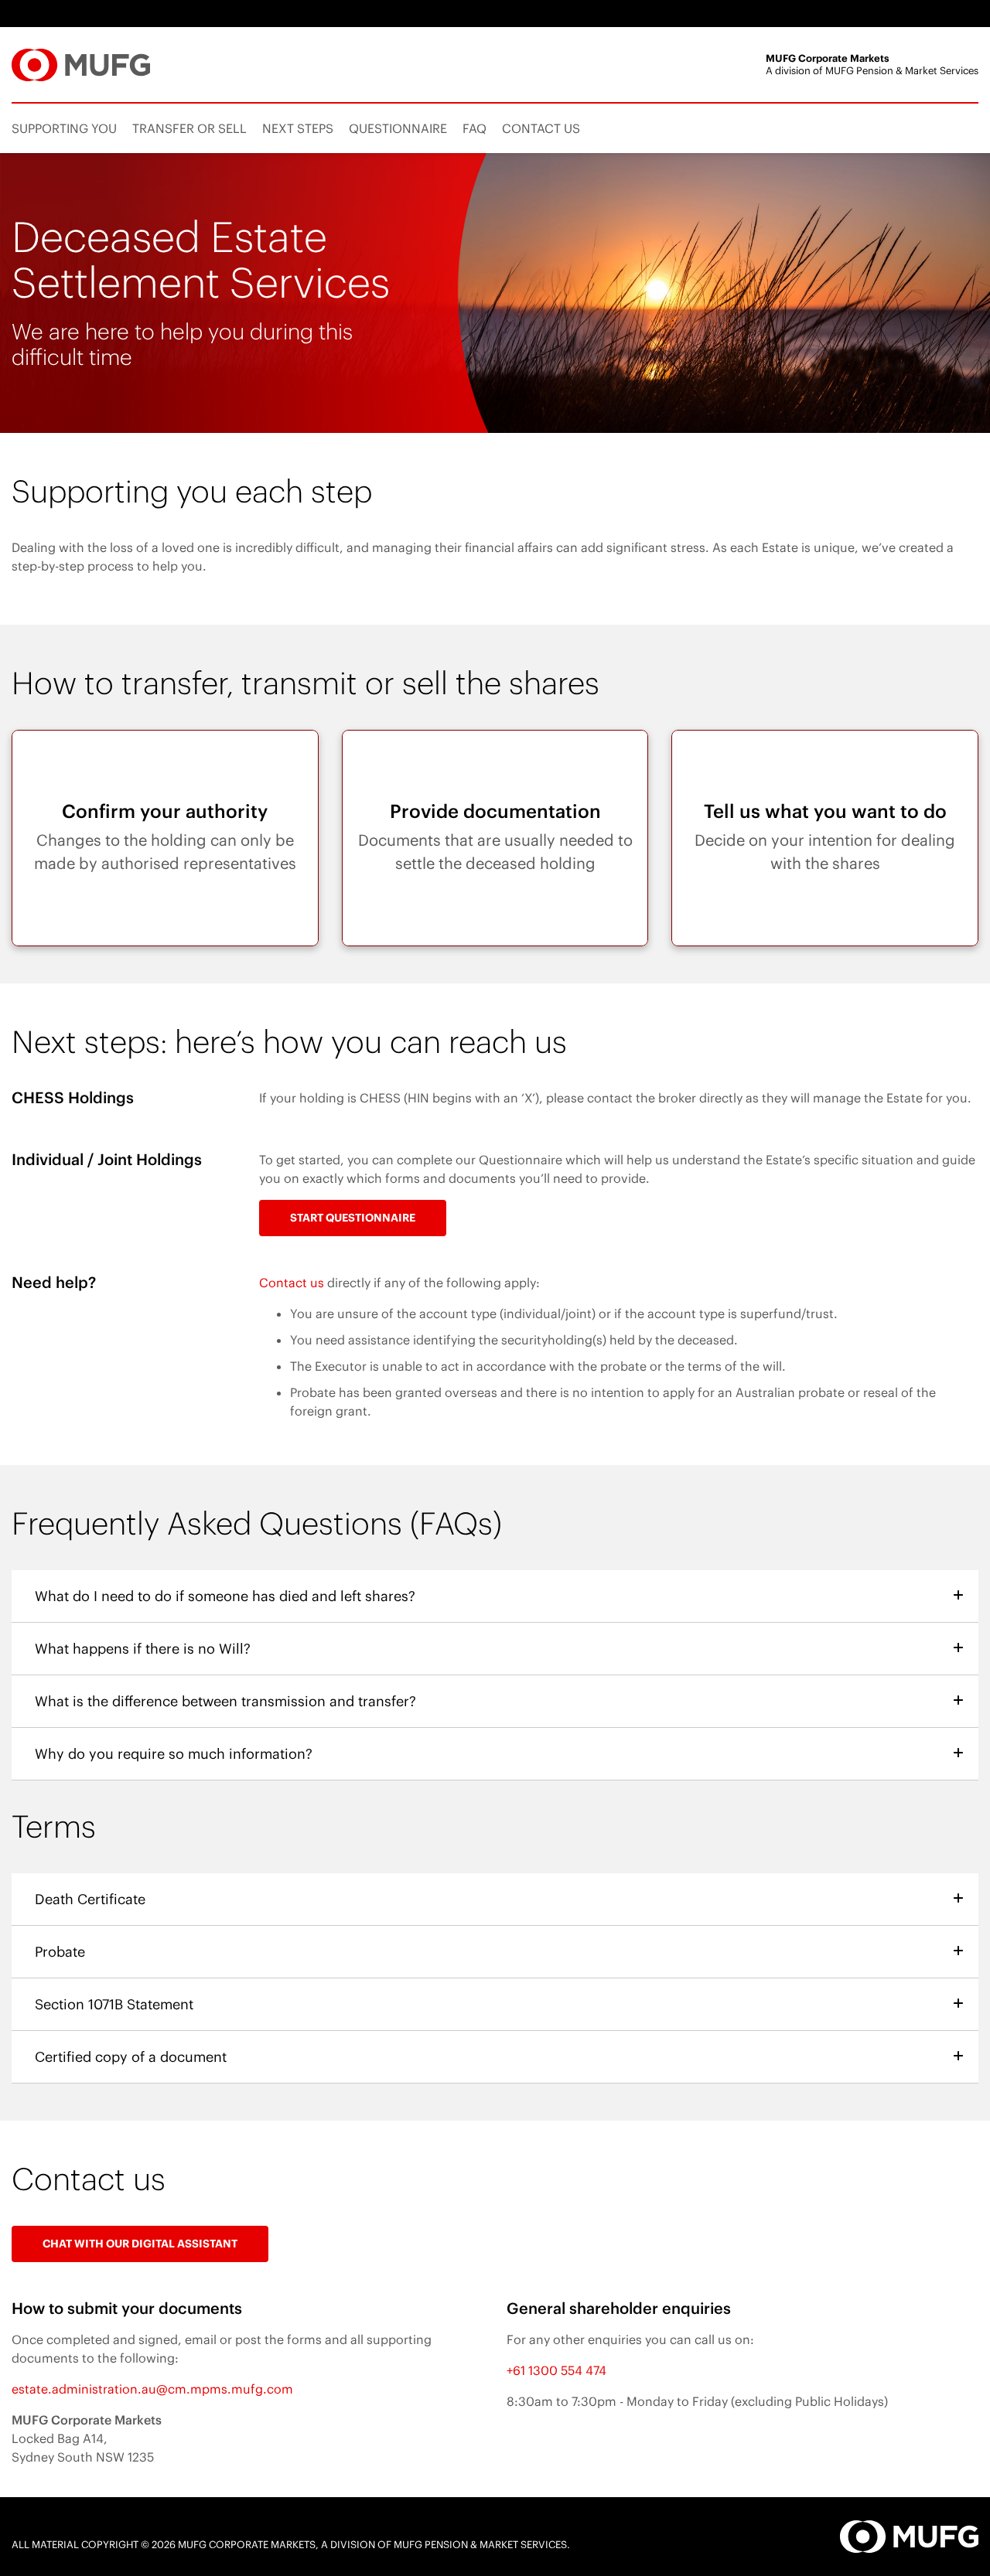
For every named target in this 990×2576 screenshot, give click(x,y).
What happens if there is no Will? (148, 1649)
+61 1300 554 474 (556, 2370)
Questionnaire (398, 128)
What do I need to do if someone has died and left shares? (230, 1596)
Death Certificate (95, 1900)
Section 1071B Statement (119, 2005)
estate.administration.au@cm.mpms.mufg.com (152, 2389)
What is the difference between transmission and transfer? (230, 1702)
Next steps (298, 128)
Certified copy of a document (136, 2057)
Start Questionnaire (353, 1218)
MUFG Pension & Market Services (480, 2545)
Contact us (541, 128)
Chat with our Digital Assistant (145, 2238)
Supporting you (64, 128)
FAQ (475, 128)
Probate (65, 1952)
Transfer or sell (189, 128)
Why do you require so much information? (179, 1754)
